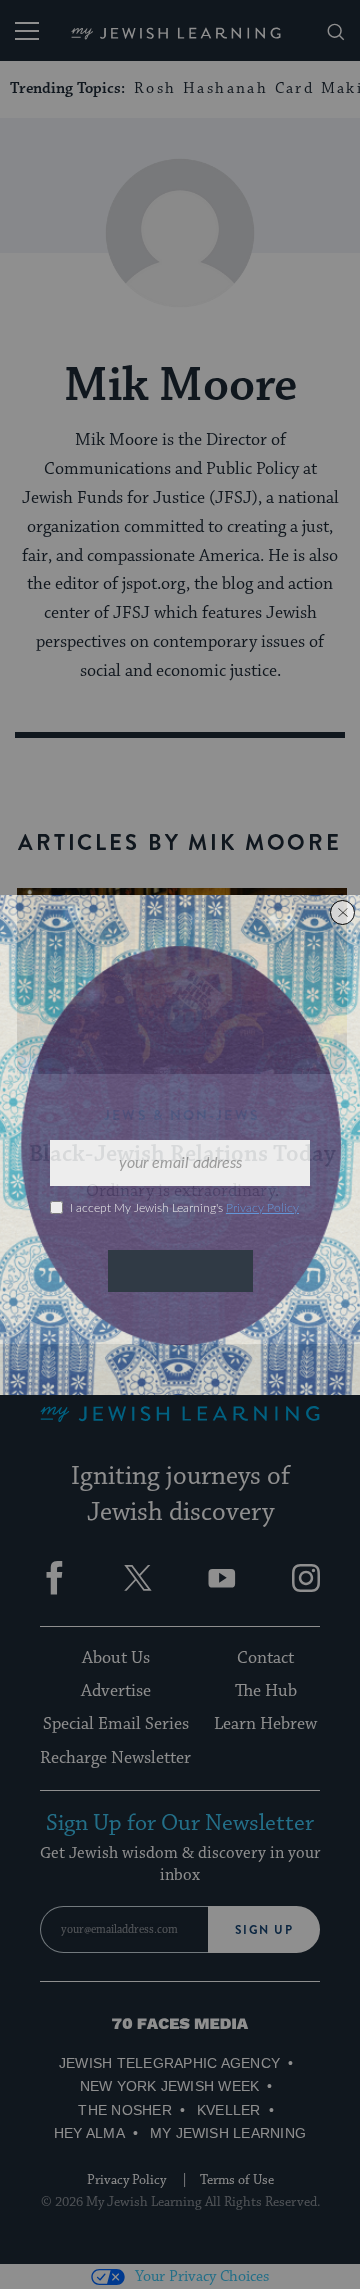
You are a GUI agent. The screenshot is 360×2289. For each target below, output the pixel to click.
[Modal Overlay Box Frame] (180, 1145)
